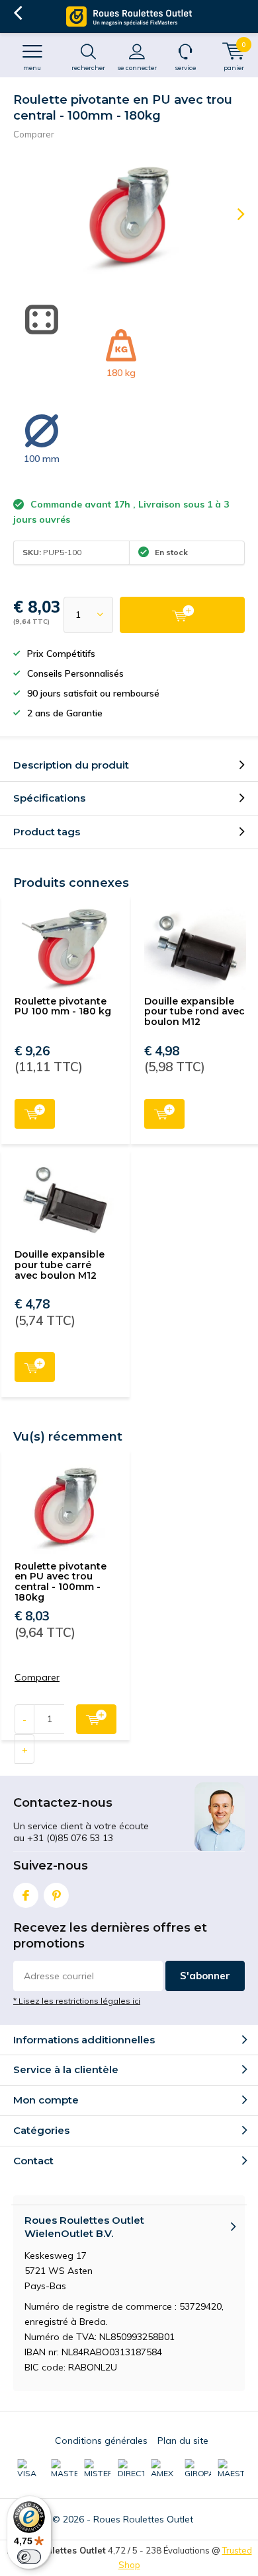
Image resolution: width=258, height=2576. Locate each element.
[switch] (29, 2557)
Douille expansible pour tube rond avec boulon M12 (194, 1011)
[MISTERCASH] (97, 2469)
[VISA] (30, 2469)
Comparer (34, 134)
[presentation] (232, 214)
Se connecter (137, 68)
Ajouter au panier (35, 1114)
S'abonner (205, 1976)
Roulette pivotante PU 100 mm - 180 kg (63, 1006)
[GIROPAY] (198, 2469)
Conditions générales (101, 2441)
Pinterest (56, 1895)
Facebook (26, 1895)
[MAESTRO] (231, 2469)
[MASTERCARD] (64, 2469)
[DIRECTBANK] (131, 2469)
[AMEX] (164, 2469)
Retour (18, 13)
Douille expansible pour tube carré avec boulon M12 (60, 1265)
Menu (32, 68)
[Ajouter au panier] (182, 615)
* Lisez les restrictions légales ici (77, 2001)
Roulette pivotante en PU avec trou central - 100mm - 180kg (61, 1582)
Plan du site (183, 2441)
